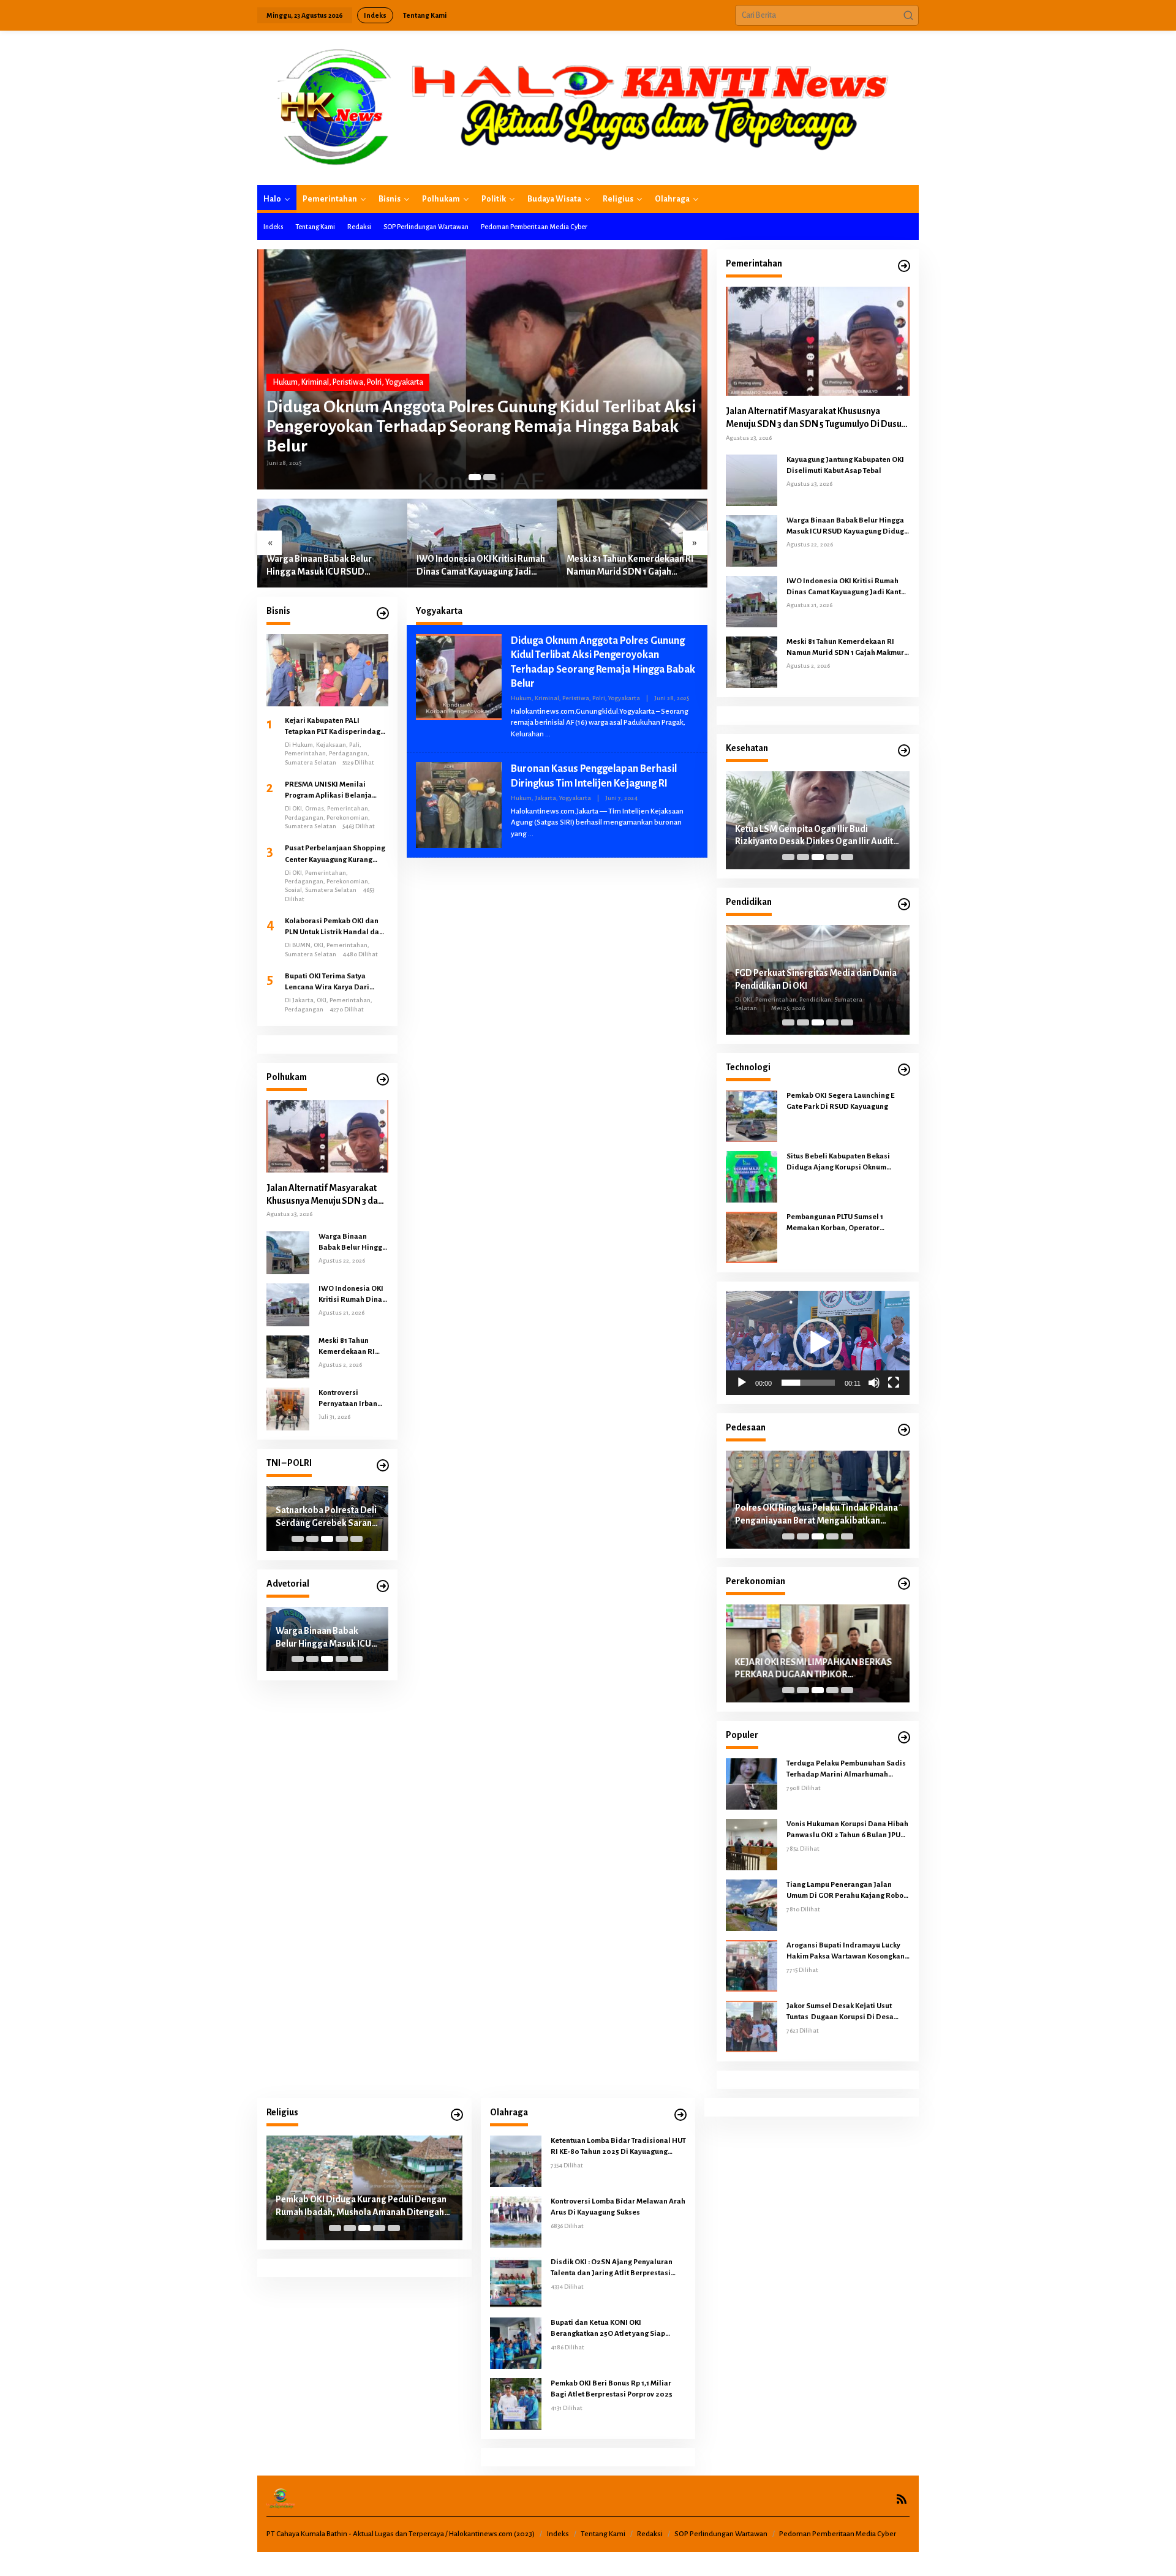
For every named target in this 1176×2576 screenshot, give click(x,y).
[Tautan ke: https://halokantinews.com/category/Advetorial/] (383, 1586)
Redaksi (650, 2534)
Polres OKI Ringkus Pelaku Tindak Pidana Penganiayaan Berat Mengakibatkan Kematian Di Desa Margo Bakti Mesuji (816, 1515)
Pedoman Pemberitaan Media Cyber (838, 2534)
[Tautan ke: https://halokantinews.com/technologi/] (904, 1070)
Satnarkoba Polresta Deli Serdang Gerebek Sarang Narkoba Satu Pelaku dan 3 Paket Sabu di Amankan (326, 1517)
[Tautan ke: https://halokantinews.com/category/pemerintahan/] (904, 266)
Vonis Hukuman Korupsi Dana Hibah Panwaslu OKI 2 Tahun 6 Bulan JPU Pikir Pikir (847, 1830)
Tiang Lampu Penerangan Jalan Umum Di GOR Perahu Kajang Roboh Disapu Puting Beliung (847, 1891)
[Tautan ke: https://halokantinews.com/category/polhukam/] (383, 1080)
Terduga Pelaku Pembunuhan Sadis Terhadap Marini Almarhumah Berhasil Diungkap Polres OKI (846, 1770)
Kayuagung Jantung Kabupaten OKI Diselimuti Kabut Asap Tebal (845, 465)
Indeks (558, 2534)
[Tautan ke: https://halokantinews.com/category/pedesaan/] (904, 1430)
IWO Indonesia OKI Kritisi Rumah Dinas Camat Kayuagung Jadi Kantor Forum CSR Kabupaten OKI (481, 566)
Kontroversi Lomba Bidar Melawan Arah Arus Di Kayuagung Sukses (618, 2207)
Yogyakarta (404, 382)
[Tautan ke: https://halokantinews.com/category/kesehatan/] (904, 751)
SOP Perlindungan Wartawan (721, 2534)
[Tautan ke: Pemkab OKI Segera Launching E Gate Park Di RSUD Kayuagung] (752, 1116)
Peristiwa (348, 382)
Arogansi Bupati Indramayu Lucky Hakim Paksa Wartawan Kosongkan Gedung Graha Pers (846, 1952)
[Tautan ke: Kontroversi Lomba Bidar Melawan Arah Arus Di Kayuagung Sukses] (516, 2221)
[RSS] (902, 2499)
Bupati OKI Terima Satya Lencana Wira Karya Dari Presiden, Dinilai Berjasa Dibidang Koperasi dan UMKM (336, 983)
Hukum (285, 382)
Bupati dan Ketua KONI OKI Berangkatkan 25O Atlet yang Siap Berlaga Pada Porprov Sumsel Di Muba (616, 2329)
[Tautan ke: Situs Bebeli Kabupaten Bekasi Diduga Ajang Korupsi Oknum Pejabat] (752, 1176)
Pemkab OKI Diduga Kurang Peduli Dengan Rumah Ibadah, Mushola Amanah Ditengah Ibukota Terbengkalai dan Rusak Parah (361, 2207)
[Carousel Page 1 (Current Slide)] (475, 477)
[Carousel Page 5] (356, 1539)
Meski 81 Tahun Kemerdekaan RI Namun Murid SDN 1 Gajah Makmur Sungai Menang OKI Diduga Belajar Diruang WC (630, 566)
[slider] (808, 1383)
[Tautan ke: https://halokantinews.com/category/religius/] (457, 2115)
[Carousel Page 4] (342, 1539)
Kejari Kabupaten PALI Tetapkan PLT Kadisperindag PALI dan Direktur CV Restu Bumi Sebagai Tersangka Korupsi (333, 727)
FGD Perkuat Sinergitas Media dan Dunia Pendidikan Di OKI (816, 979)
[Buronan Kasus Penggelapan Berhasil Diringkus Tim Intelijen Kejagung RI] (531, 834)
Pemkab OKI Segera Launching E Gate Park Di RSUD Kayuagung (840, 1101)
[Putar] (742, 1383)
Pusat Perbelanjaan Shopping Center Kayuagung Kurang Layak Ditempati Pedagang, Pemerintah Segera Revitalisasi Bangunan (335, 855)
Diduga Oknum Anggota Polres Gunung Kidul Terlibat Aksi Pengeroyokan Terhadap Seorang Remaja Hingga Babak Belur (481, 426)
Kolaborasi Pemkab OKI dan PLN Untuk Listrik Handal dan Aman (334, 927)
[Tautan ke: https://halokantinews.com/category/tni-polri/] (383, 1466)
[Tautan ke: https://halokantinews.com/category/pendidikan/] (904, 905)
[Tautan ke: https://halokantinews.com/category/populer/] (904, 1738)
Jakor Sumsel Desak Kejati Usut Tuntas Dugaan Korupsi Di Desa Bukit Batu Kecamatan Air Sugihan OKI (844, 2012)
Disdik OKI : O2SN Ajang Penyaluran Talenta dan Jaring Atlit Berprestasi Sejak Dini (612, 2268)
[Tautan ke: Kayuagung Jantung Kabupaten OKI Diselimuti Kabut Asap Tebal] (752, 480)
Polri (374, 382)
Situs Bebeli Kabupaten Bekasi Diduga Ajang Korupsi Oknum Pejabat (838, 1163)
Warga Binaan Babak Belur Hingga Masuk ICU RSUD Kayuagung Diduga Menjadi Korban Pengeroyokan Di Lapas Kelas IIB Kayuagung (330, 566)
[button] (908, 15)
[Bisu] (874, 1383)
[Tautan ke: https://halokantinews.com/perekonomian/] (904, 1584)
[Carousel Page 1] (298, 1539)
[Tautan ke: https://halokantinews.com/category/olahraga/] (680, 2115)
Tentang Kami (603, 2534)
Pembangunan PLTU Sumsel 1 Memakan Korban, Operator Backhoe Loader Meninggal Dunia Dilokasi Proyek (844, 1223)
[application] (818, 1343)
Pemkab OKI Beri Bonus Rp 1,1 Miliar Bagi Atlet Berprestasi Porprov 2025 (612, 2389)
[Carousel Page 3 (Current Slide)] (327, 1539)
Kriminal (315, 382)
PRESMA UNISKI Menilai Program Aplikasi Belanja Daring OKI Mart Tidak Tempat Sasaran (335, 791)
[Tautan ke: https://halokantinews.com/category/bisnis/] (383, 614)
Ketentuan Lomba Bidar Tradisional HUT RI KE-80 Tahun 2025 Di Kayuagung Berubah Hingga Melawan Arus (618, 2147)
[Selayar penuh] (894, 1383)
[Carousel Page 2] (489, 477)
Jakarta (545, 798)
